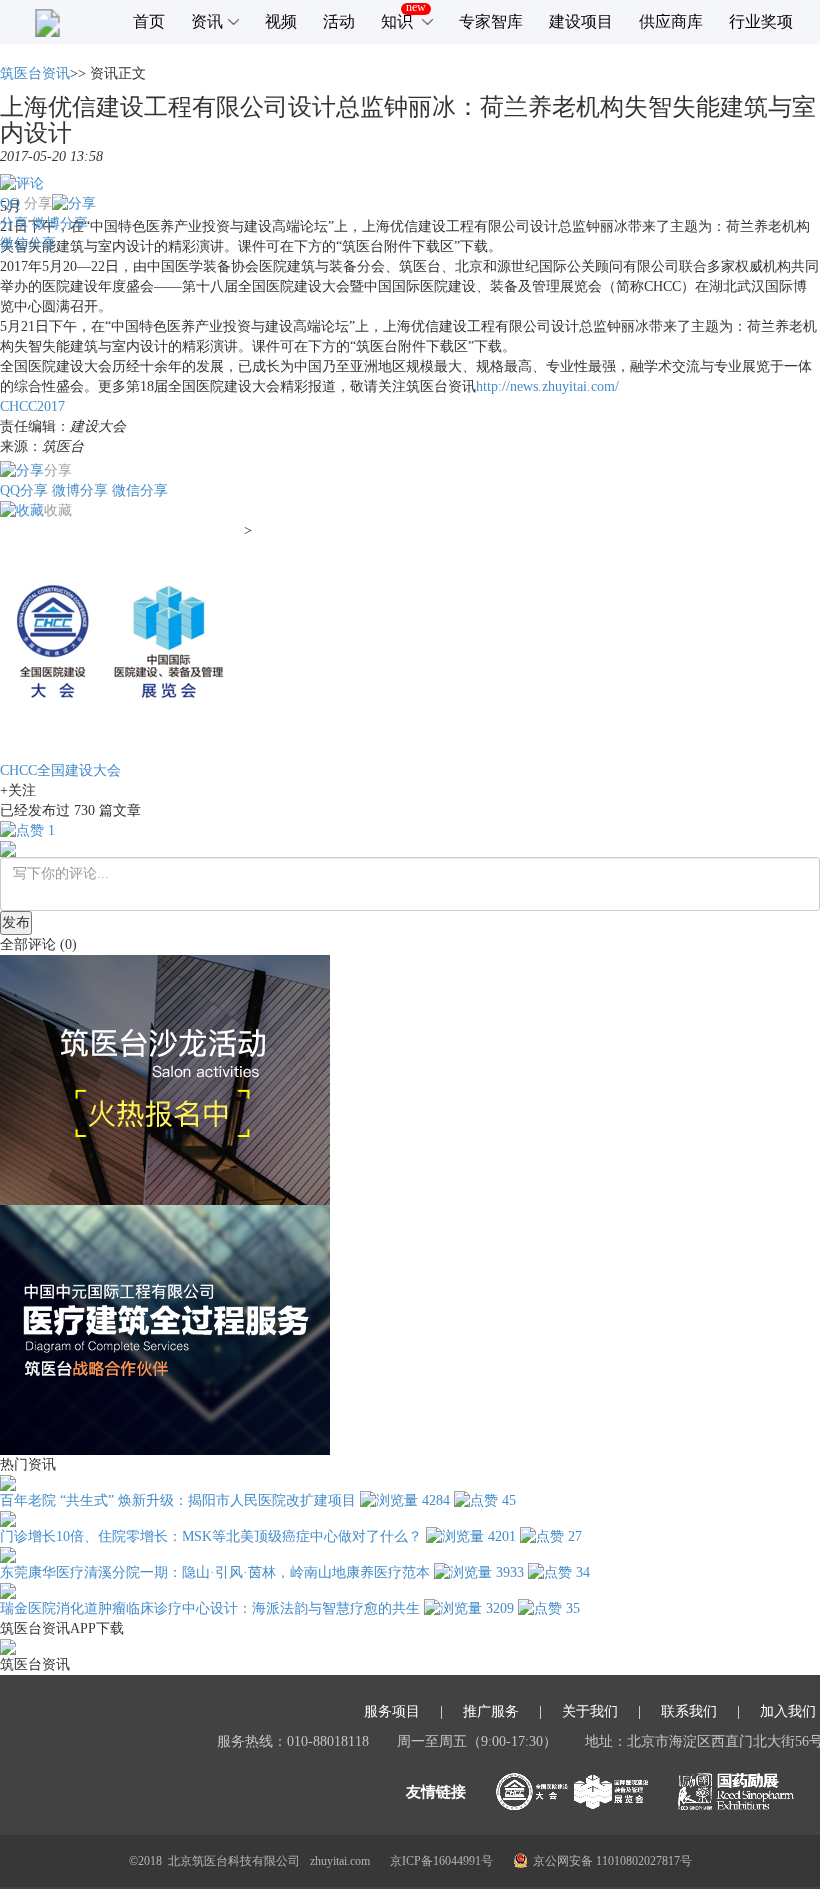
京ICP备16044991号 (441, 1861)
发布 (16, 922)
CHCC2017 (32, 406)
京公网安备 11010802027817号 (612, 1861)
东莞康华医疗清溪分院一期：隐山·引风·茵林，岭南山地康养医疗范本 (215, 1572)
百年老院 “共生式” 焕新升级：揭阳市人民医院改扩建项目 (178, 1500)
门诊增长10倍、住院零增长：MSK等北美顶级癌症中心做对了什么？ (211, 1536)
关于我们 (590, 1712)
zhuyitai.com (340, 1861)
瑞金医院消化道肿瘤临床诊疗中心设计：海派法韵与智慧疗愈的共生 (210, 1608)
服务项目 (392, 1712)
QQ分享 (24, 490)
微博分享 (60, 223)
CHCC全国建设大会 (60, 770)
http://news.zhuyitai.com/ (547, 386)
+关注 (18, 790)
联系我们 (689, 1712)
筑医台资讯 (35, 73)
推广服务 (491, 1712)
